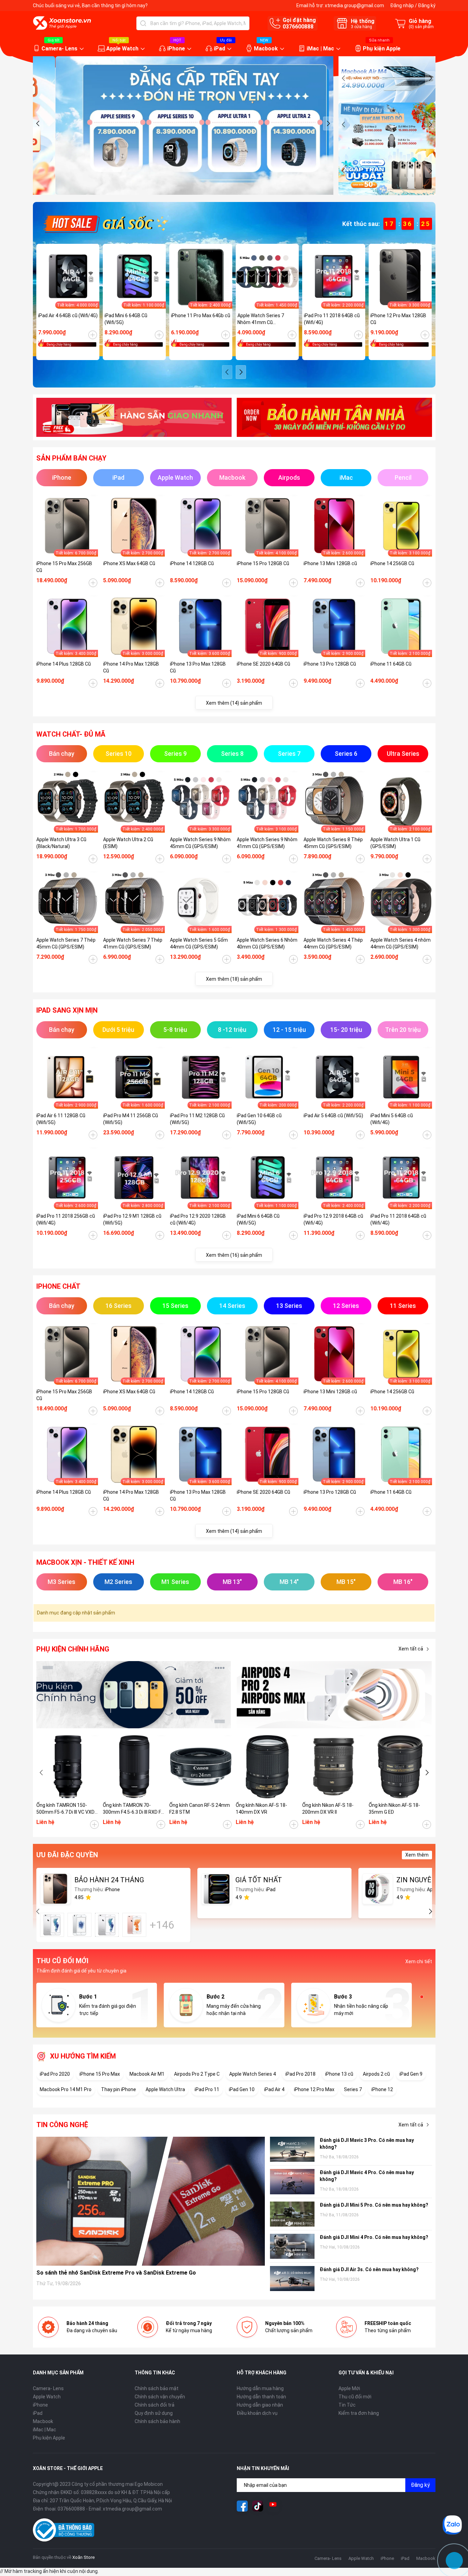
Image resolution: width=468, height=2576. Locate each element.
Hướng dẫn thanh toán (261, 2397)
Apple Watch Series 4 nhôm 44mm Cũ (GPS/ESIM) (401, 943)
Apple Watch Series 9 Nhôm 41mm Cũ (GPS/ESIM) (267, 843)
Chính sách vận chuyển (160, 2397)
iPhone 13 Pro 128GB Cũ (330, 664)
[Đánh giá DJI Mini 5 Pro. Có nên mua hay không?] (292, 2214)
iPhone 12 (382, 2089)
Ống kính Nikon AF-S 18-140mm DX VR (261, 1809)
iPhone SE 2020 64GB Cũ (263, 664)
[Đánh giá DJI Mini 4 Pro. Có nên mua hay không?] (292, 2246)
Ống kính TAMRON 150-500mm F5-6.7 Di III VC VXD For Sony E (65, 1809)
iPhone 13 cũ (339, 2074)
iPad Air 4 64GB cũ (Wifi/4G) (68, 315)
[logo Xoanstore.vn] (62, 23)
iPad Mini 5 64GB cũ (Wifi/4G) (392, 1119)
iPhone (176, 49)
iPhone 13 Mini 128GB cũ (330, 563)
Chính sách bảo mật (157, 2388)
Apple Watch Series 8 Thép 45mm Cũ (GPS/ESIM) (333, 843)
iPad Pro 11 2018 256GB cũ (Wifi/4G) (66, 1219)
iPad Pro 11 (207, 2089)
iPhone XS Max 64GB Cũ (129, 563)
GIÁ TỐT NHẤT (259, 1880)
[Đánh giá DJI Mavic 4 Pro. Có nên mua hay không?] (292, 2181)
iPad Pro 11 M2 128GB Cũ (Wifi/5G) (197, 1119)
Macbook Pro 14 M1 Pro (66, 2089)
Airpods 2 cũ (376, 2074)
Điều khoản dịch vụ (257, 2413)
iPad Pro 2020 (55, 2074)
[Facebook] (242, 2506)
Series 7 (353, 2089)
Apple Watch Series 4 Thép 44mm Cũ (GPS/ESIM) (333, 943)
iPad (219, 49)
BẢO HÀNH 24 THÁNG (109, 1880)
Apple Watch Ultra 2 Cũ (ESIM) (128, 843)
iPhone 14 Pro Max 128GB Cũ (131, 667)
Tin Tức (347, 2405)
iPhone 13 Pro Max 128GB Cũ (198, 667)
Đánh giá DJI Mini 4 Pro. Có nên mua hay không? (374, 2237)
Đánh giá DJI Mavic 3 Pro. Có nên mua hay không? (367, 2144)
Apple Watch (122, 49)
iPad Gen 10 (242, 2089)
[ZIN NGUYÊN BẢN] (378, 1889)
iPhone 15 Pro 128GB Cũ (263, 563)
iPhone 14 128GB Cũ (192, 563)
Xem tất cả (411, 1649)
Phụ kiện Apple (382, 49)
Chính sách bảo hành (157, 2421)
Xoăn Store (83, 2557)
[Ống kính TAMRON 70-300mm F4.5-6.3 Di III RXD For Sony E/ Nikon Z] (134, 1767)
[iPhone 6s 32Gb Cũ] (107, 1925)
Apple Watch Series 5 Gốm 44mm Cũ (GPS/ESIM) (199, 943)
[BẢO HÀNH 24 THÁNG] (56, 1889)
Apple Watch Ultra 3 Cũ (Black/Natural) (61, 843)
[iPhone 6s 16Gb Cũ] (52, 1925)
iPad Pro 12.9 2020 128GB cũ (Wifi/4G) (198, 1219)
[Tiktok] (258, 2506)
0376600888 (298, 27)
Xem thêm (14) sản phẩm (234, 703)
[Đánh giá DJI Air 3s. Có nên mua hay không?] (292, 2279)
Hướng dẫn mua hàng (260, 2388)
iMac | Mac (320, 49)
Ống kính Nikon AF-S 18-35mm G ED (394, 1809)
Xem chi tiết (419, 1961)
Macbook (266, 49)
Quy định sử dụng (154, 2413)
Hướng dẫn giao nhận (260, 2405)
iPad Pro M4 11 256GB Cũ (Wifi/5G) (131, 1119)
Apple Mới (349, 2388)
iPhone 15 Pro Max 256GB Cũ (64, 567)
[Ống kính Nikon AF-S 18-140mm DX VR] (267, 1767)
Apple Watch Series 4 (253, 2074)
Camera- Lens (59, 49)
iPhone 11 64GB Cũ (391, 664)
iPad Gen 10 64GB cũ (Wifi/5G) (259, 1119)
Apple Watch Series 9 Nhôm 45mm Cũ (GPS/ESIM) (200, 843)
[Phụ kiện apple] (134, 1695)
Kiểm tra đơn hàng (359, 2413)
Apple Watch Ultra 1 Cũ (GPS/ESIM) (395, 843)
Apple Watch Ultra (165, 2089)
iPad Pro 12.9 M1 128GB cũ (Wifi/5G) (132, 1219)
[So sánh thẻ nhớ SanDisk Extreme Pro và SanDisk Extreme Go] (151, 2201)
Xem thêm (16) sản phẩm (234, 1255)
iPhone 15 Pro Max (100, 2074)
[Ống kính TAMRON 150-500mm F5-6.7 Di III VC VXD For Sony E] (68, 1767)
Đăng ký (427, 5)
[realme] (334, 1695)
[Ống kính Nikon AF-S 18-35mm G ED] (400, 1767)
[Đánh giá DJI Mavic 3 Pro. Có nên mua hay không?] (292, 2149)
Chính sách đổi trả (155, 2405)
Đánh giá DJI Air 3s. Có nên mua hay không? (369, 2269)
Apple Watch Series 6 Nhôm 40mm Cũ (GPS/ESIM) (267, 943)
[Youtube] (273, 2506)
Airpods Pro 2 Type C (197, 2074)
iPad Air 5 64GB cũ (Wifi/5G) (333, 1116)
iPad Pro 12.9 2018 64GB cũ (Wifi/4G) (333, 1219)
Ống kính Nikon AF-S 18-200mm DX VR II (328, 1809)
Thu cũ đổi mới (355, 2397)
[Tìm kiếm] (143, 23)
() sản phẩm (421, 27)
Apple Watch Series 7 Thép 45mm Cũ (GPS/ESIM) (66, 943)
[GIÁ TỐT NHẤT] (217, 1889)
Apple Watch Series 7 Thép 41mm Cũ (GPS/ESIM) (133, 943)
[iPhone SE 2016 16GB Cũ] (79, 1925)
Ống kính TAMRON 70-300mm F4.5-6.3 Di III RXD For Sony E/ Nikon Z (134, 1809)
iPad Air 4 (274, 2089)
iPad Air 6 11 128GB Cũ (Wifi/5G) (61, 1119)
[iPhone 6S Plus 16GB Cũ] (134, 1925)
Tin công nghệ (62, 2125)
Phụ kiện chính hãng (73, 1649)
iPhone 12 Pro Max (314, 2089)
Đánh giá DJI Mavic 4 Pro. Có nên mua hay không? (367, 2176)
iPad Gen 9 (411, 2074)
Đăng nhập (402, 5)
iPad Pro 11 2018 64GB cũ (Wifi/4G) (332, 319)
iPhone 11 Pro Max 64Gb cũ (201, 315)
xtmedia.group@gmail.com (354, 5)
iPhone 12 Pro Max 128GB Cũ (398, 319)
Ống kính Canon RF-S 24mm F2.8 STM (200, 1809)
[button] (38, 123)
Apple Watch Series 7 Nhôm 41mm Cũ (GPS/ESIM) (261, 319)
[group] (183, 126)
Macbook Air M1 (147, 2074)
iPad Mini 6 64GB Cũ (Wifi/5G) (126, 319)
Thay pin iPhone (119, 2089)
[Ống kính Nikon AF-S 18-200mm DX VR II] (334, 1767)
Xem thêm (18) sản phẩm (234, 979)
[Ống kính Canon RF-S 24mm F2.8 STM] (201, 1767)
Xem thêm (417, 1855)
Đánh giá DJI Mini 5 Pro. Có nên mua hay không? (374, 2205)
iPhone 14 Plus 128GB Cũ (64, 664)
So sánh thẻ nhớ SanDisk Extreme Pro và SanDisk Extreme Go (116, 2273)
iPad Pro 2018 (300, 2074)
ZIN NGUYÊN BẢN (424, 1880)
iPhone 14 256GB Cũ (392, 563)
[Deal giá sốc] (105, 223)
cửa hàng (361, 27)
